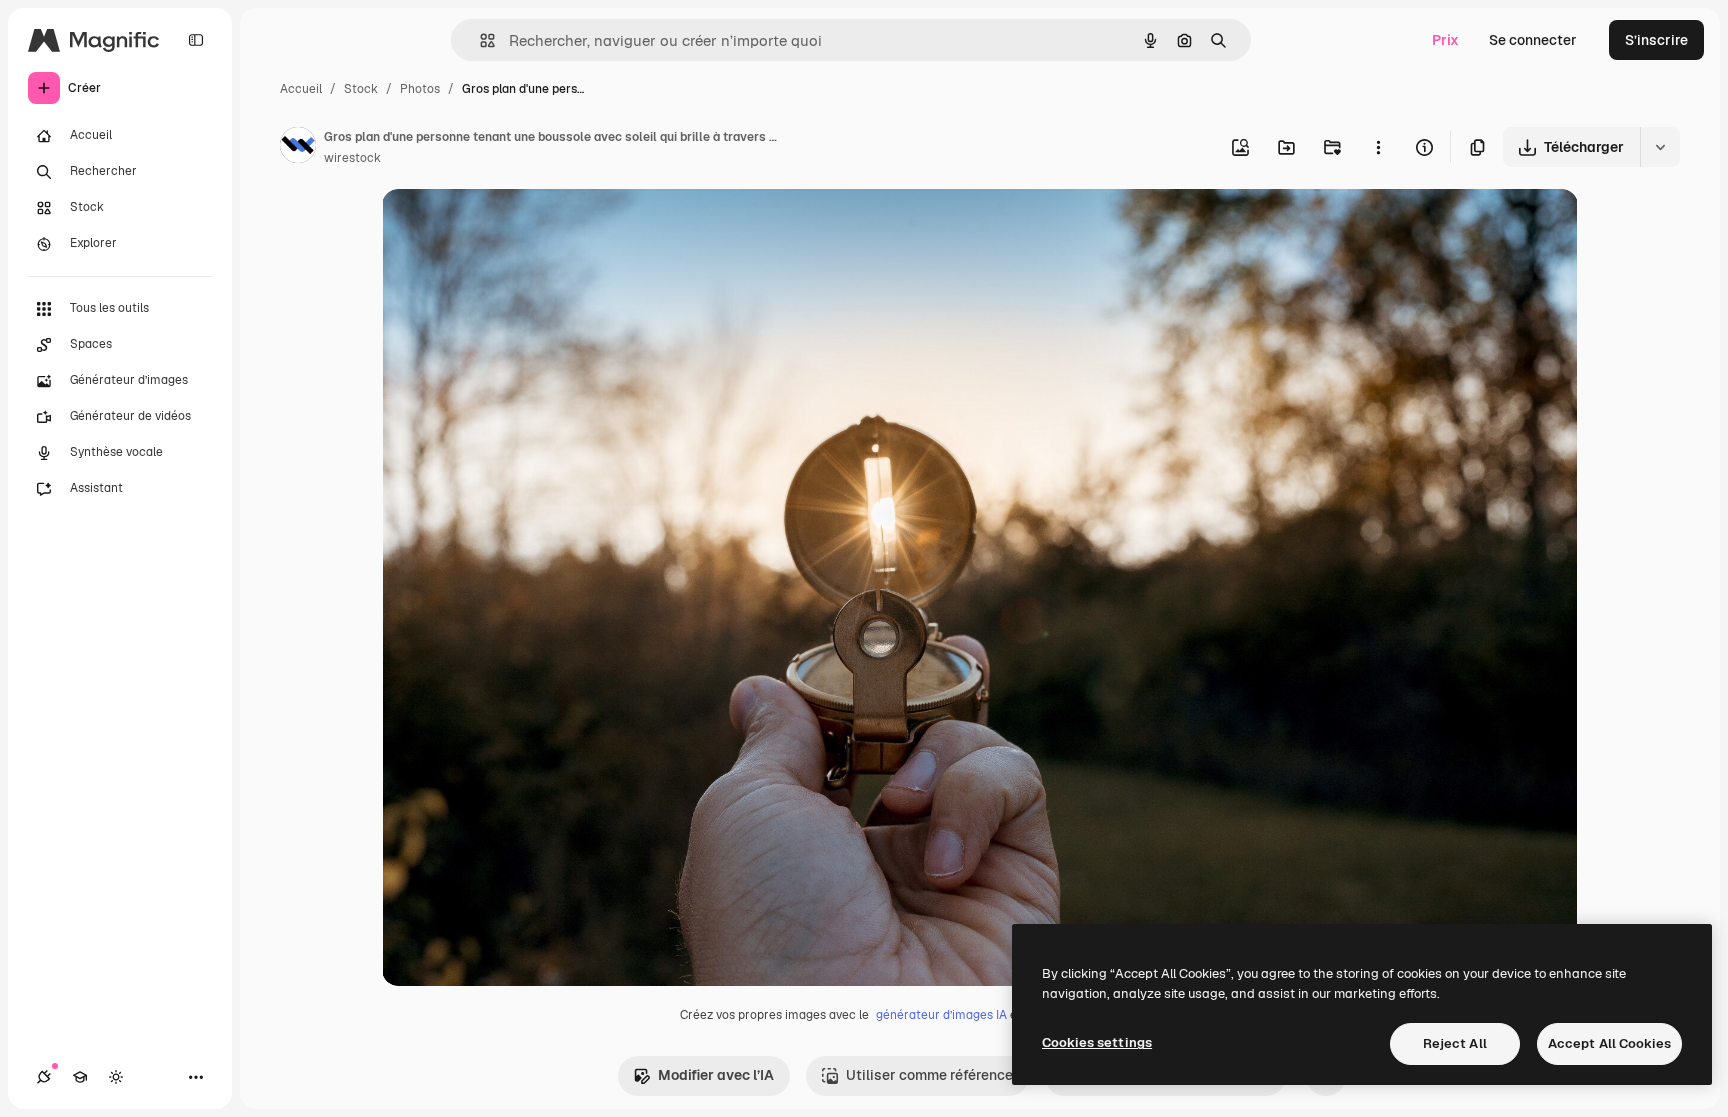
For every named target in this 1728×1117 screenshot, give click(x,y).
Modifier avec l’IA (716, 1075)
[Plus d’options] (1378, 147)
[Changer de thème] (116, 1077)
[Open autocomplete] (479, 40)
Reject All (1455, 1043)
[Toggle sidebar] (196, 40)
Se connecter (1533, 40)
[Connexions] (44, 1077)
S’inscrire (1656, 40)
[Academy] (80, 1077)
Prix (1445, 40)
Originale (514, 227)
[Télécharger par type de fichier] (1660, 147)
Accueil (301, 89)
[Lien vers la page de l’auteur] (298, 148)
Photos (420, 89)
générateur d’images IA (941, 1015)
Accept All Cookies (1609, 1043)
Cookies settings (1097, 1042)
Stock (361, 89)
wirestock (352, 158)
